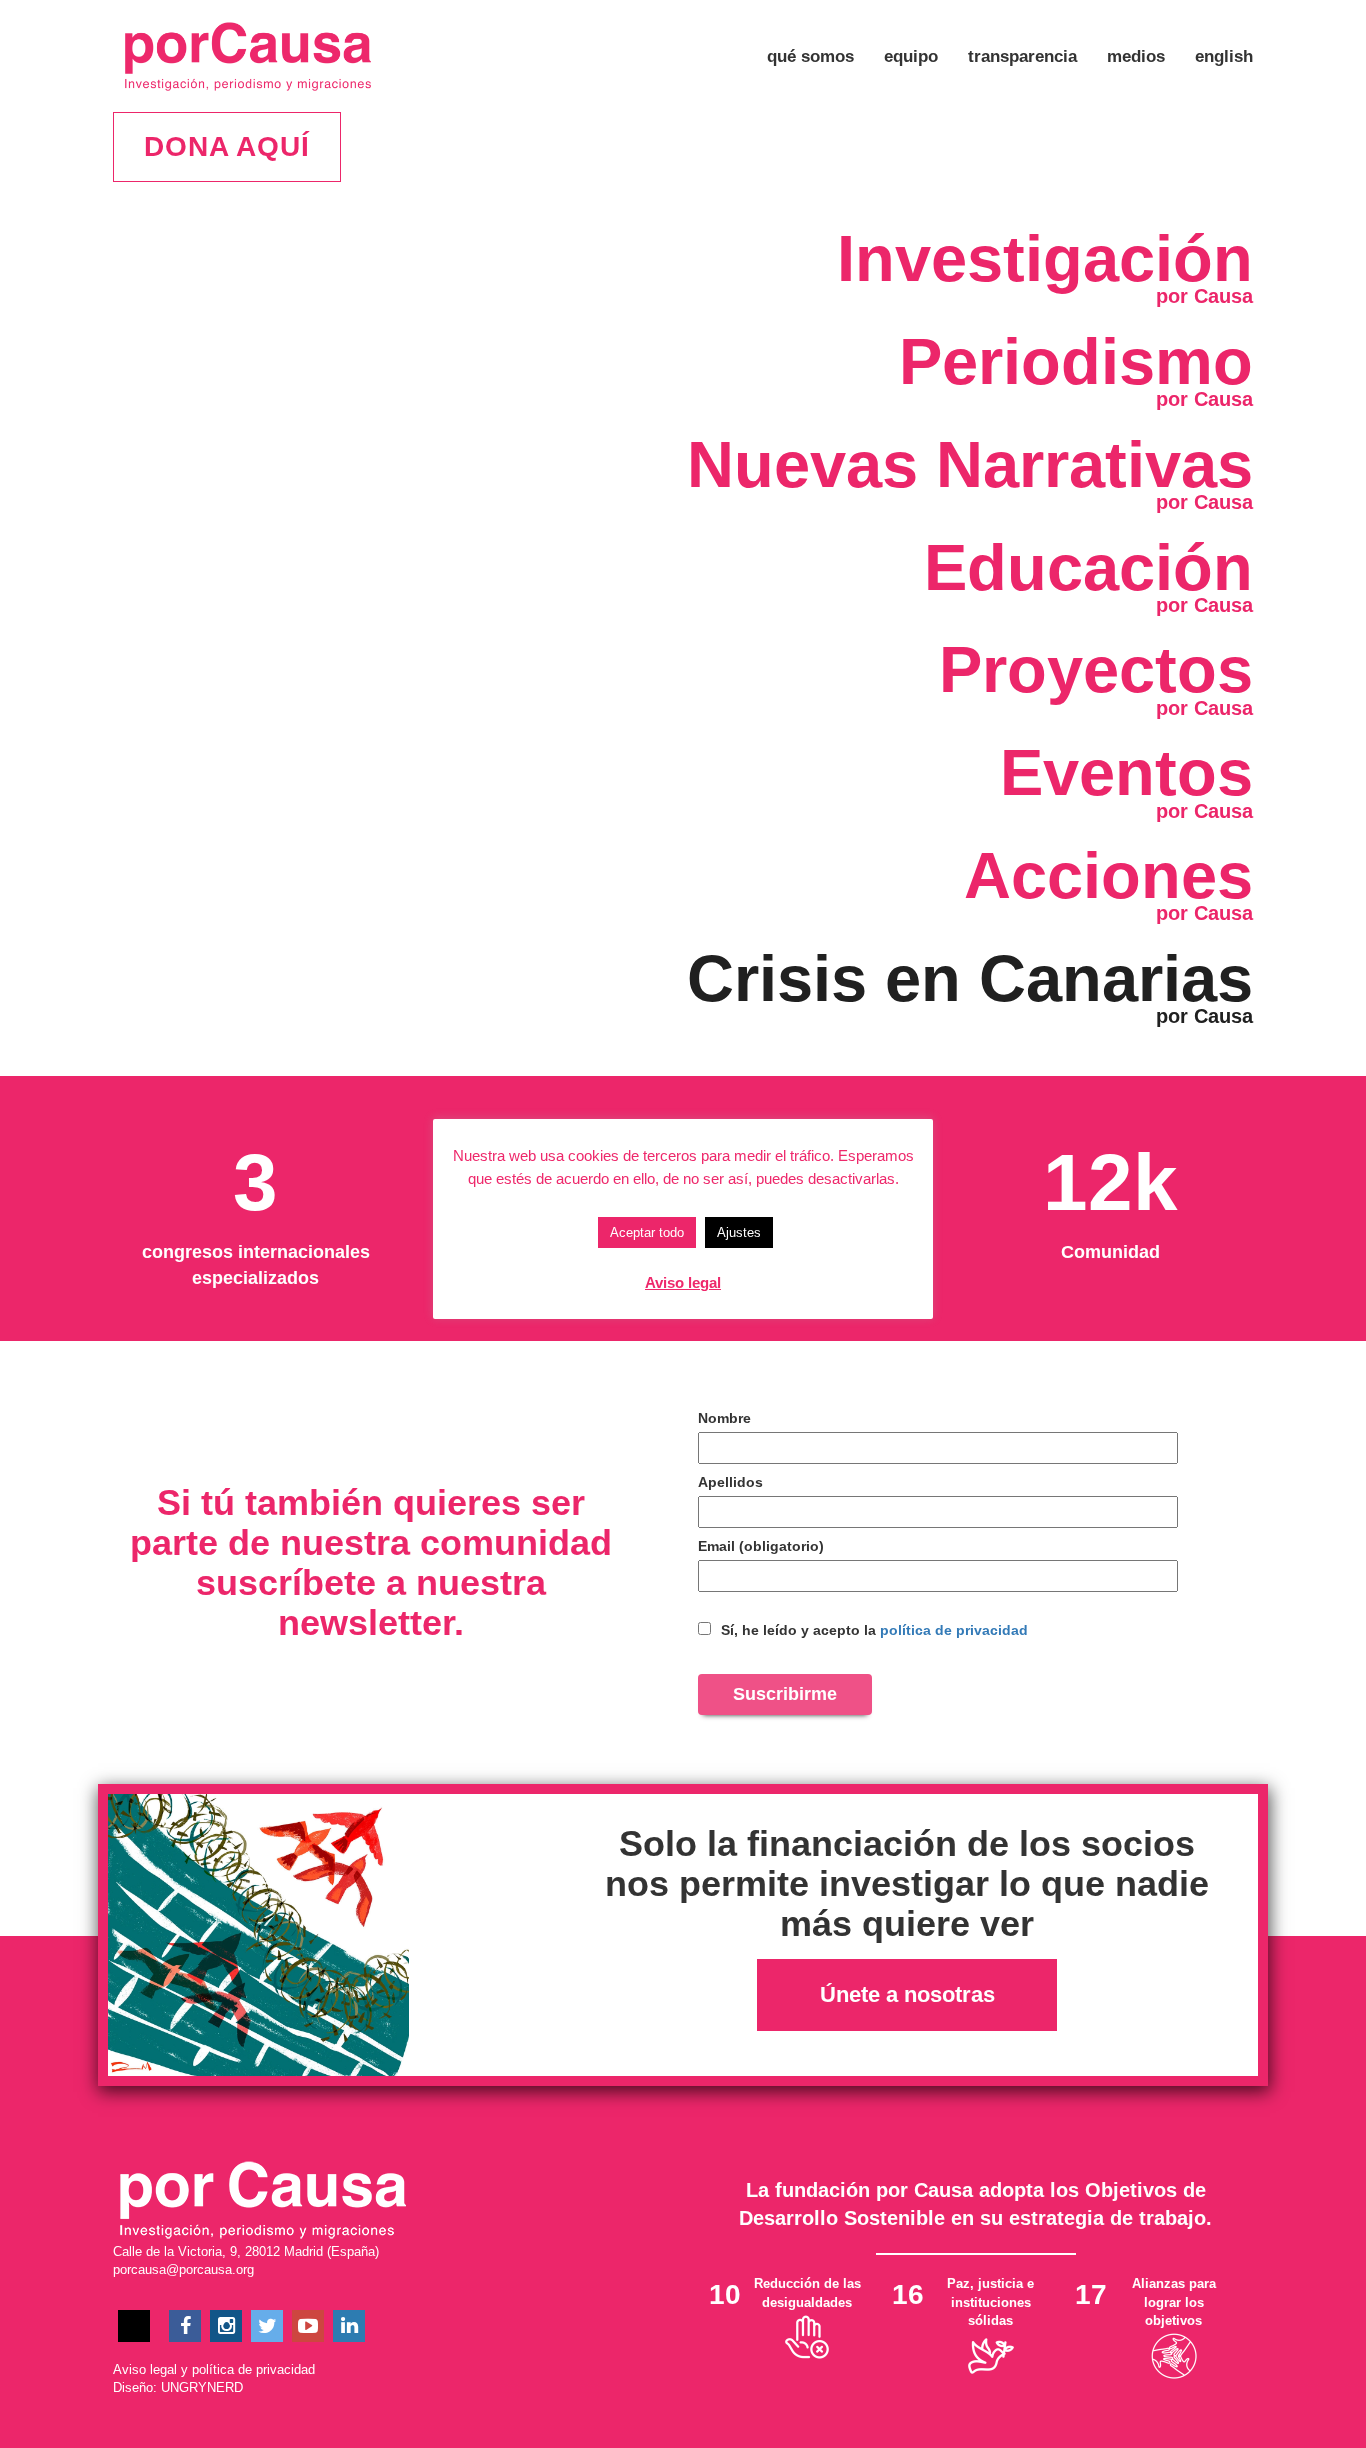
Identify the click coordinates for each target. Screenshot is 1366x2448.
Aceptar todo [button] (647, 1232)
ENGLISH (1224, 56)
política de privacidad (954, 1630)
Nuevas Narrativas (970, 464)
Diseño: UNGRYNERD (178, 2387)
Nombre (724, 1418)
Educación (1088, 567)
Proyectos (1096, 669)
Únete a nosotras (907, 1994)
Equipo (911, 56)
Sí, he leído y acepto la (872, 1630)
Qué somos (810, 56)
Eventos (1126, 772)
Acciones (1108, 875)
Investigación (1045, 258)
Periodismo (1076, 361)
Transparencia (1022, 56)
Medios (1136, 56)
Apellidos (730, 1482)
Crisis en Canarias (970, 978)
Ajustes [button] (739, 1232)
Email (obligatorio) (761, 1546)
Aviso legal (145, 2369)
